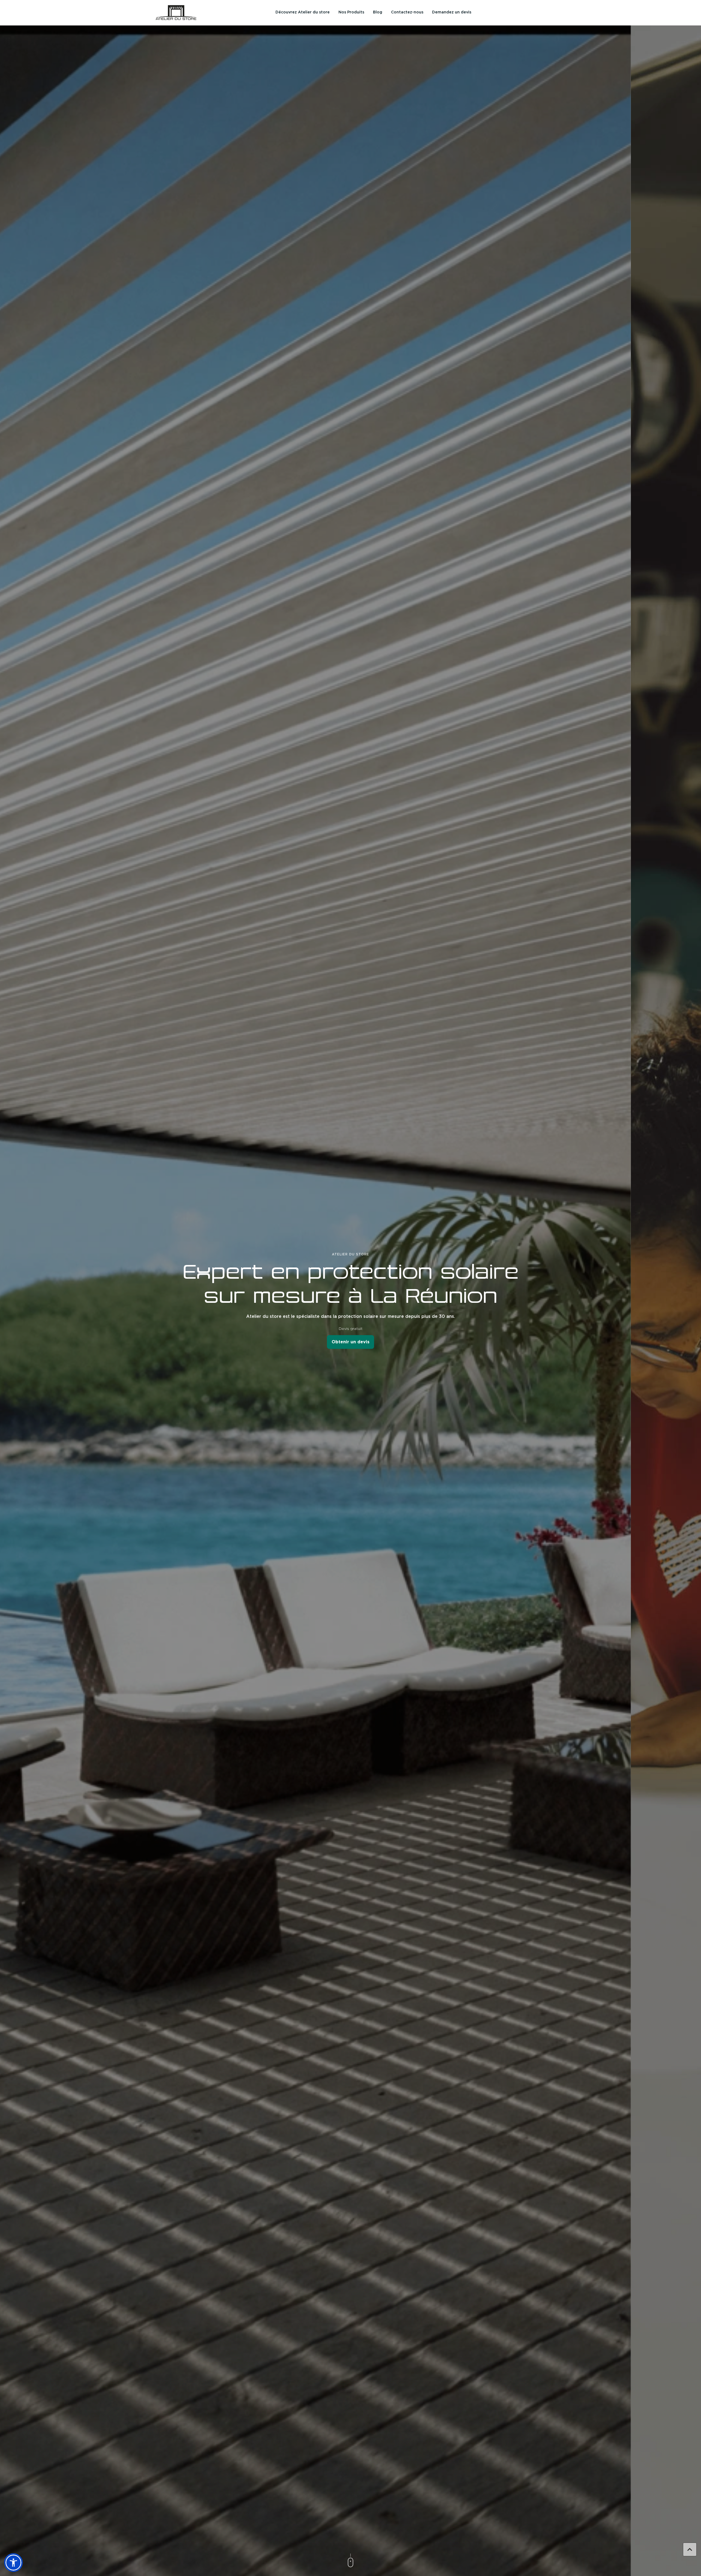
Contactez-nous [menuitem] (407, 12)
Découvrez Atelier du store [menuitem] (303, 12)
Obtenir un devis (351, 1342)
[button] (13, 2563)
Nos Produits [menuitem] (351, 12)
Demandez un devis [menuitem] (452, 12)
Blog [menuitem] (378, 12)
